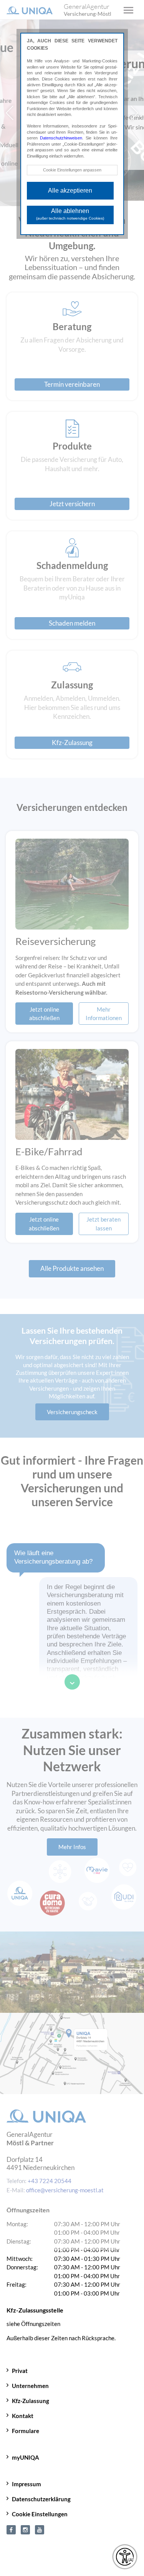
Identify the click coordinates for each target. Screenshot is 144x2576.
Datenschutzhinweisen (61, 138)
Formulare (26, 2425)
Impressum (26, 2479)
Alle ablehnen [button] (70, 214)
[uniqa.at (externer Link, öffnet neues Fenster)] (25, 2524)
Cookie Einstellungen (40, 2509)
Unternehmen (30, 2380)
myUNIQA (26, 2452)
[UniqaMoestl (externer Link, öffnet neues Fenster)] (11, 2524)
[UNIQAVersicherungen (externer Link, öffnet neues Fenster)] (40, 2524)
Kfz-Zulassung (31, 2395)
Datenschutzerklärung (41, 2494)
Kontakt (23, 2410)
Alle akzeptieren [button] (70, 190)
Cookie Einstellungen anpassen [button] (72, 170)
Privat (20, 2365)
